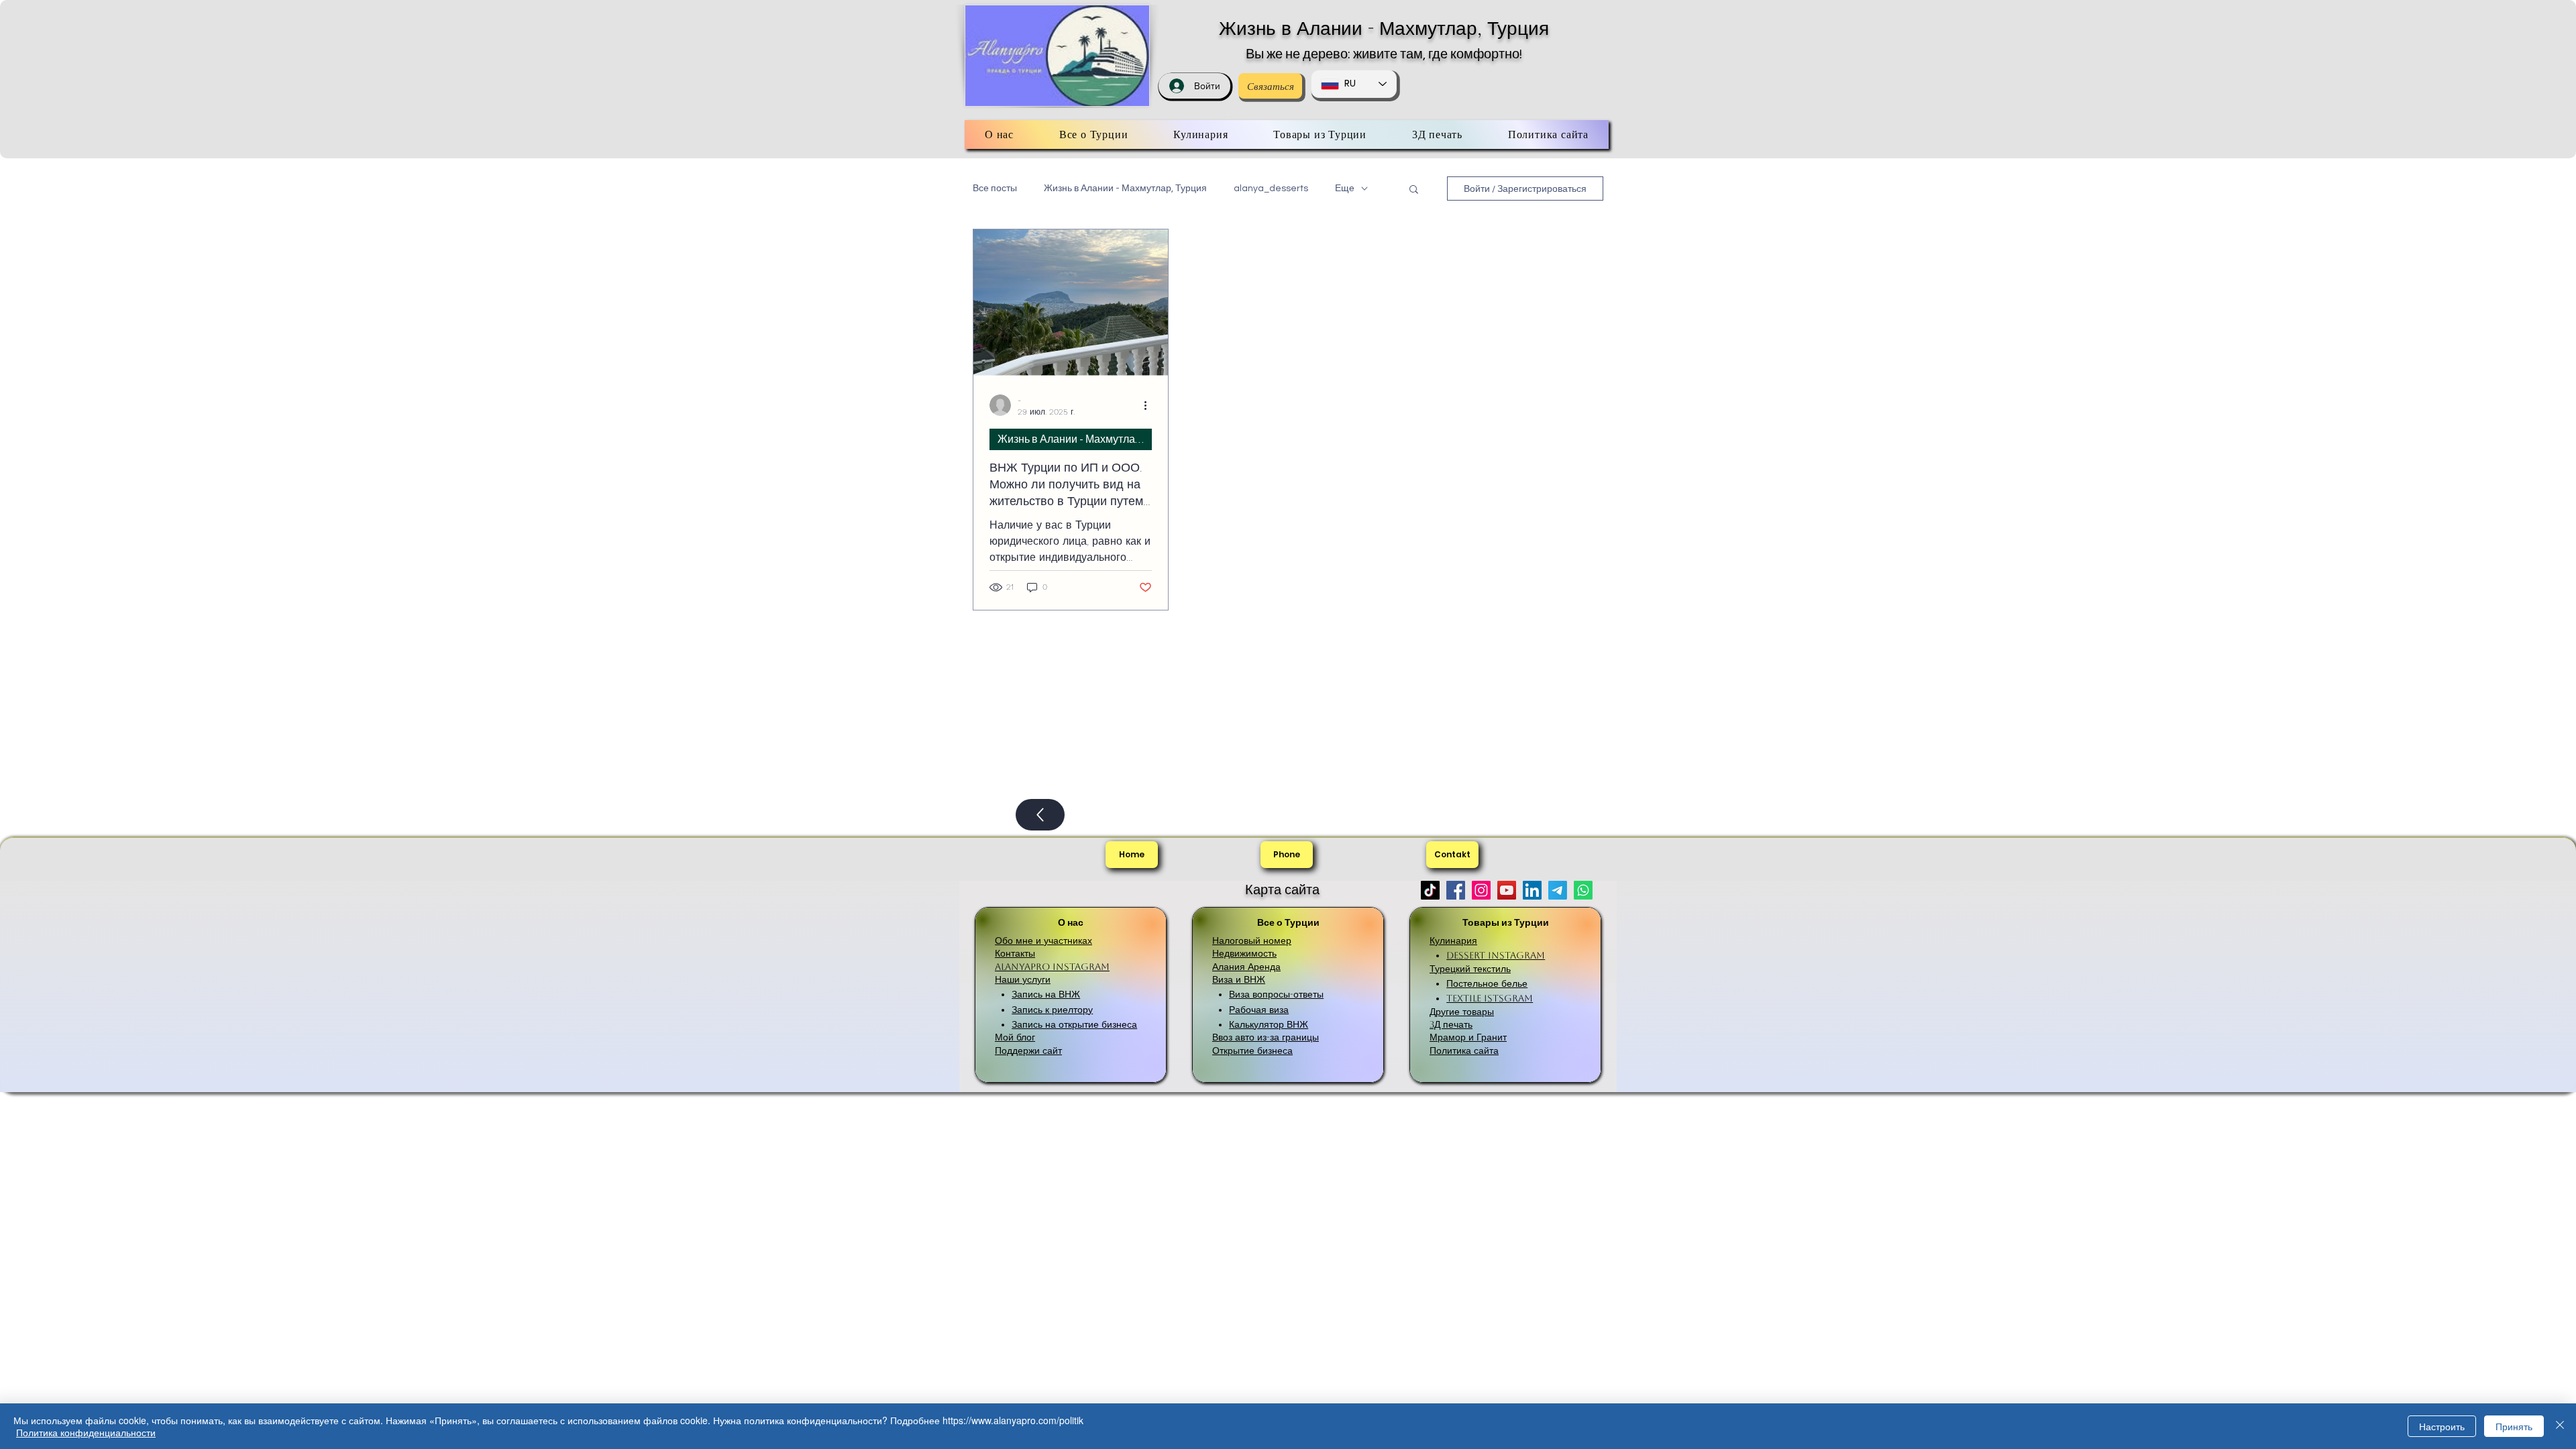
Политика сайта (1464, 1051)
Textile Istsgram (1490, 998)
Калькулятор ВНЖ (1269, 1024)
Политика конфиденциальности (86, 1432)
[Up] (1040, 815)
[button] (1414, 190)
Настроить (2442, 1426)
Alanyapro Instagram (1052, 967)
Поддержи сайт (1028, 1051)
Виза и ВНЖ (1239, 979)
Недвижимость (1244, 953)
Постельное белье (1487, 983)
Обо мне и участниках (1043, 941)
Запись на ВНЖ (1046, 994)
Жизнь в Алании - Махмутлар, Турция (1384, 28)
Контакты (1015, 953)
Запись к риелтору (1052, 1010)
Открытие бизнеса (1252, 1051)
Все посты (995, 189)
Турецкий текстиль (1470, 969)
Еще (1345, 189)
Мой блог (1015, 1037)
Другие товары (1462, 1012)
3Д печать (1451, 1024)
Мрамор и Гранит (1468, 1037)
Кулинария (1453, 941)
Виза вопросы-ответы (1276, 994)
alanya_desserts (1271, 189)
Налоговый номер (1252, 941)
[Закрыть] (2560, 1426)
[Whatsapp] (1583, 890)
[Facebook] (1456, 890)
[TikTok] (1430, 890)
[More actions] (1150, 405)
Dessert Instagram (1496, 955)
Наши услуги (1023, 979)
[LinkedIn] (1532, 890)
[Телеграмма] (1558, 890)
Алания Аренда (1246, 967)
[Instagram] (1481, 890)
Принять (2514, 1426)
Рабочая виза (1259, 1010)
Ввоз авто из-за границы (1266, 1037)
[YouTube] (1507, 890)
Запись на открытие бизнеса (1074, 1024)
